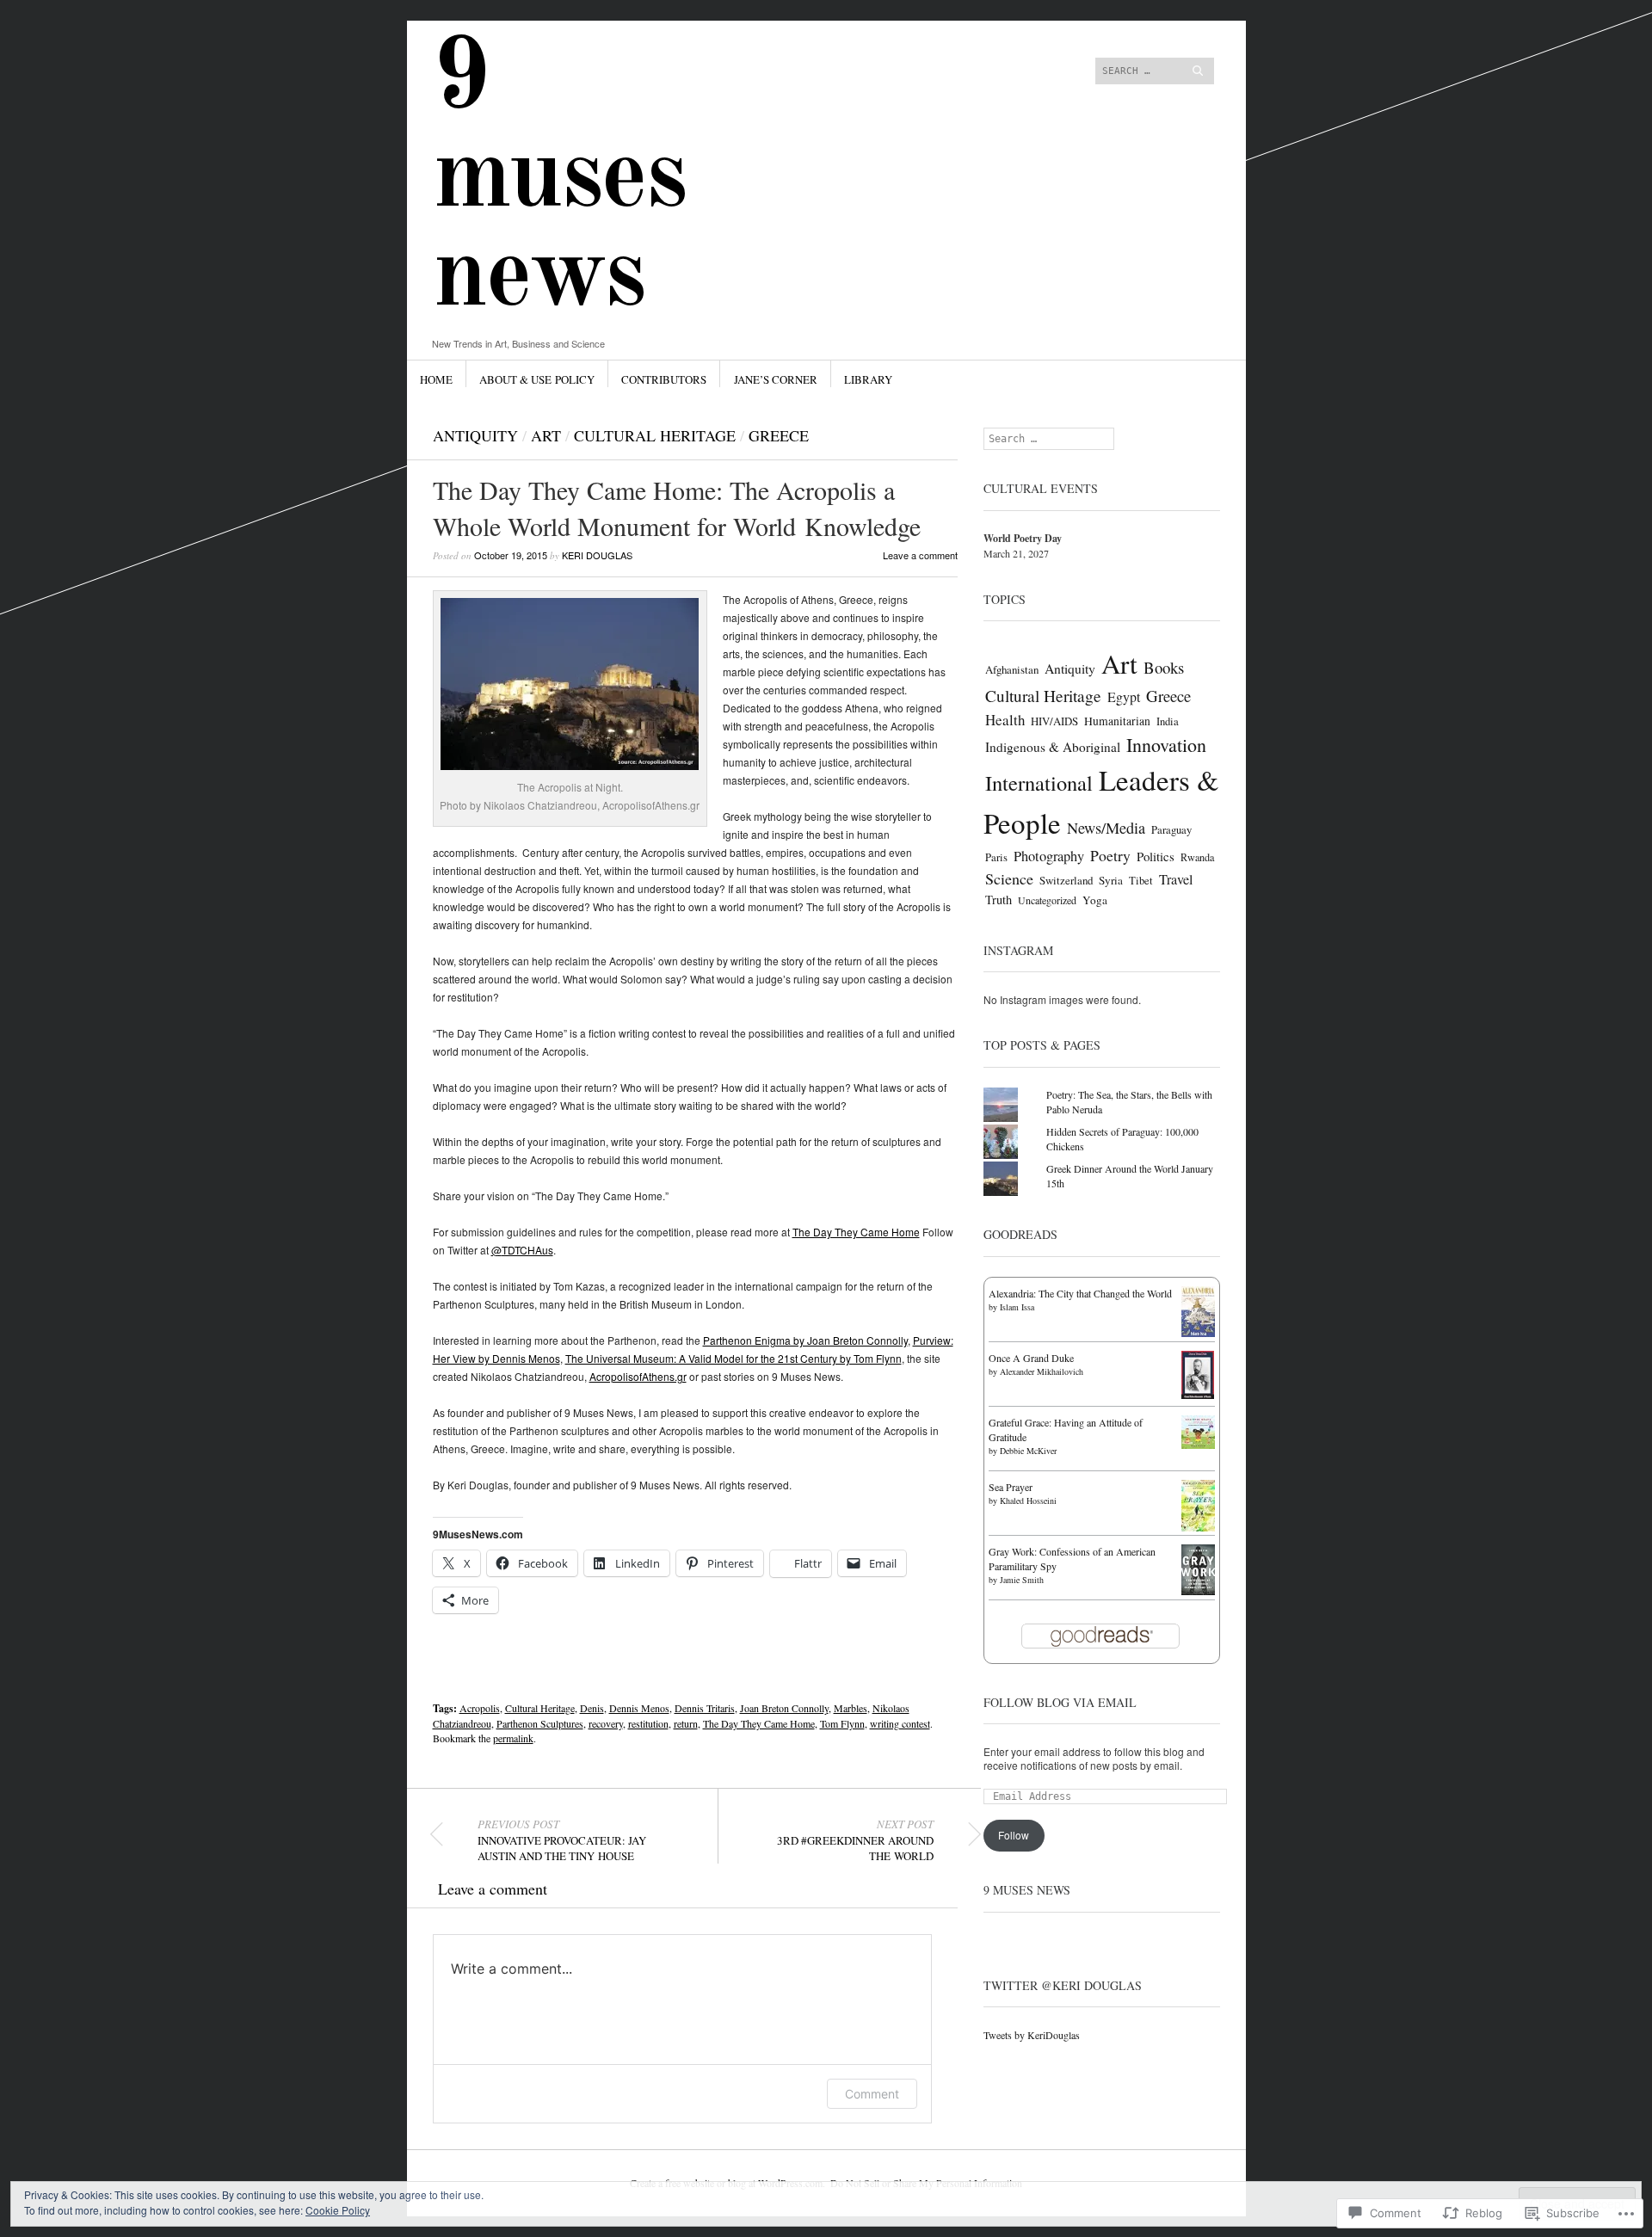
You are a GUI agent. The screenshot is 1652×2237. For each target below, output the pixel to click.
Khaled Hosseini (1028, 1501)
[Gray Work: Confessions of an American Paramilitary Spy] (1198, 1591)
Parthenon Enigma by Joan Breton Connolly (805, 1340)
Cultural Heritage (655, 435)
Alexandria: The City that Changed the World (1080, 1293)
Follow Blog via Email (1060, 1702)
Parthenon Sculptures (540, 1723)
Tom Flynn (842, 1723)
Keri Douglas (597, 555)
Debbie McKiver (1028, 1451)
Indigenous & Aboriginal (1053, 747)
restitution (648, 1723)
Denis (592, 1708)
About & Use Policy (537, 379)
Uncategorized (1047, 900)
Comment (872, 2094)
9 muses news (559, 179)
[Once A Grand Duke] (1198, 1395)
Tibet (1141, 881)
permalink (513, 1738)
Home (436, 379)
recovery (606, 1723)
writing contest (900, 1723)
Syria (1111, 880)
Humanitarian (1117, 721)
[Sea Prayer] (1198, 1528)
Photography (1049, 856)
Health (1005, 720)
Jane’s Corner (776, 379)
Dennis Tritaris (705, 1708)
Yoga (1095, 900)
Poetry (1110, 855)
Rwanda (1197, 857)
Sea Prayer (1011, 1487)
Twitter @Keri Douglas (1063, 1985)
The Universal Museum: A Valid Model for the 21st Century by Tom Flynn (734, 1358)
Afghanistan (1012, 669)
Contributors (664, 379)
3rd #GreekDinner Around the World (855, 1840)
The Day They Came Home (856, 1232)
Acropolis (480, 1708)
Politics (1156, 856)
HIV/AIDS (1054, 721)
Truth (999, 900)
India (1168, 721)
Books (1164, 667)
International (1039, 783)
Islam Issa (1017, 1307)
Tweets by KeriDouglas (1032, 2035)
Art (546, 435)
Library (868, 379)
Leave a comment (920, 555)
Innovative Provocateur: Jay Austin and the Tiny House (562, 1840)
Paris (996, 857)
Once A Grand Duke (1031, 1358)
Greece (779, 435)
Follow (1014, 1835)
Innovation (1166, 745)
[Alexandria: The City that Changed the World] (1198, 1333)
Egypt (1124, 696)
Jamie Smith (1022, 1580)
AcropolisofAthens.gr (638, 1376)
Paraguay (1171, 830)
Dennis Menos (639, 1708)
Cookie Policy (338, 2210)
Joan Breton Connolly (784, 1708)
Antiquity (475, 435)
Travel (1176, 879)
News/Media (1106, 828)
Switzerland (1066, 880)
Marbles (851, 1708)
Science (1009, 878)
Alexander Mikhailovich (1042, 1371)
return (686, 1723)
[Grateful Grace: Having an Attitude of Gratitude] (1198, 1445)
